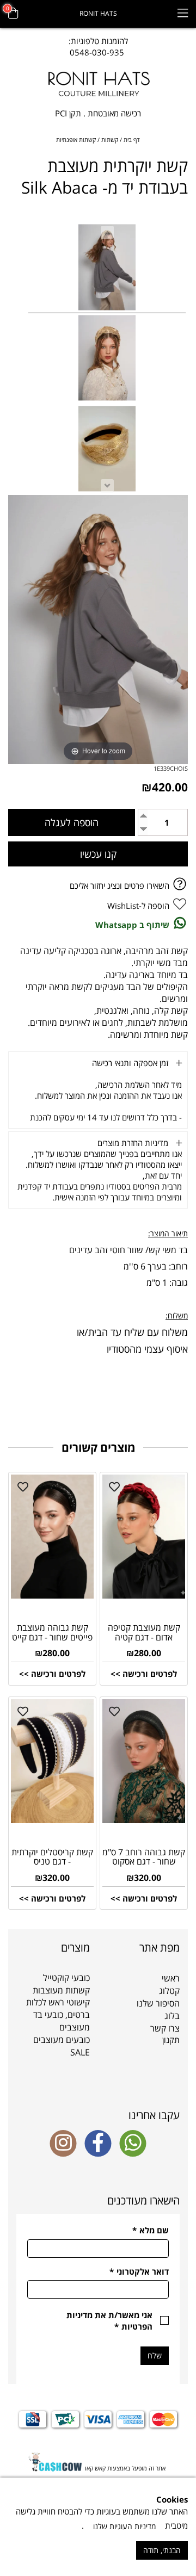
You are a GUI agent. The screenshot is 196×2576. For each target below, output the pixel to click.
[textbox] (98, 47)
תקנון (171, 2040)
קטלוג (169, 1991)
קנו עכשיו (98, 854)
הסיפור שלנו (158, 2003)
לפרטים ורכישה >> (144, 1674)
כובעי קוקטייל (66, 1978)
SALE (80, 2052)
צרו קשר (165, 2028)
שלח (155, 2355)
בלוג (172, 2016)
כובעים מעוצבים (62, 2040)
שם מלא (151, 2230)
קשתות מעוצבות (61, 1990)
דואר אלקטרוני (139, 2271)
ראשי (171, 1978)
